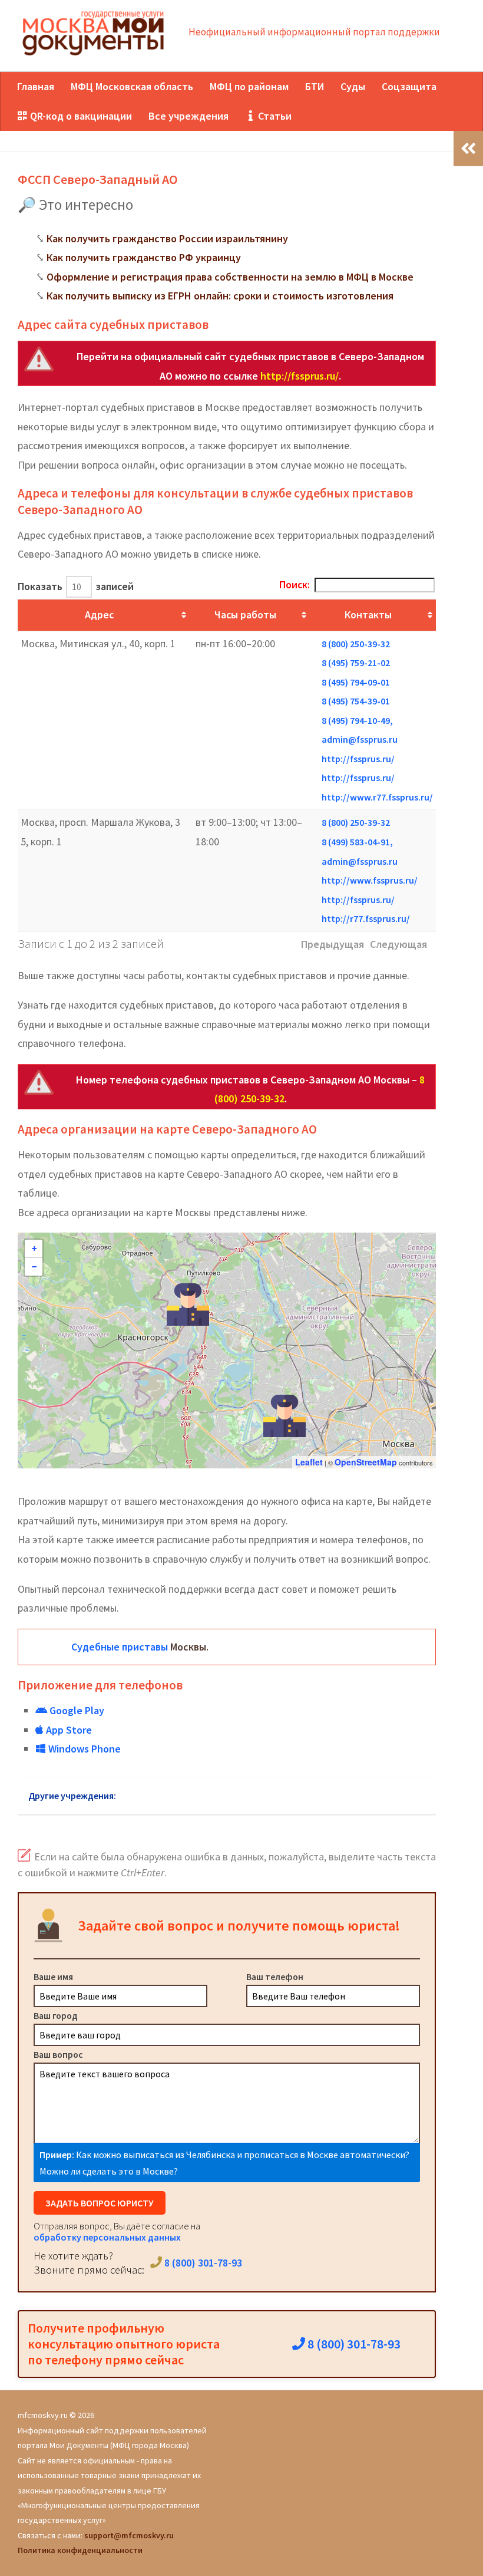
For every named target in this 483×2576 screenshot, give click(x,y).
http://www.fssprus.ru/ (370, 880)
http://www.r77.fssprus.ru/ (377, 797)
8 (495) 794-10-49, (357, 720)
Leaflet (309, 1462)
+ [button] (34, 1249)
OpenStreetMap (366, 1462)
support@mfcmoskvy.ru (129, 2535)
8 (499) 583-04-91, (357, 842)
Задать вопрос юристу (100, 2203)
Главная (36, 86)
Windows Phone (83, 1749)
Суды (353, 86)
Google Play (76, 1710)
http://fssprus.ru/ (300, 376)
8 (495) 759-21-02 (356, 663)
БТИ (315, 86)
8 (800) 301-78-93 (202, 2263)
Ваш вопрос (58, 2054)
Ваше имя (53, 1977)
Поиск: (295, 584)
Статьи (274, 116)
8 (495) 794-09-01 (356, 682)
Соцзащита (409, 86)
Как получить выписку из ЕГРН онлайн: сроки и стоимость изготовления (220, 296)
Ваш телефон (275, 1977)
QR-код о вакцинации (80, 116)
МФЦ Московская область (132, 86)
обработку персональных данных (107, 2237)
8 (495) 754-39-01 (356, 701)
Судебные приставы (120, 1647)
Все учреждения (188, 116)
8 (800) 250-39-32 (356, 644)
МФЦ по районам (249, 86)
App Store (68, 1730)
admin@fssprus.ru (360, 739)
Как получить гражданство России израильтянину (167, 238)
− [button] (34, 1267)
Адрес (99, 615)
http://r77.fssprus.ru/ (366, 918)
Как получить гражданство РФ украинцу (144, 257)
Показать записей (76, 586)
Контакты (368, 615)
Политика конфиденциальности (80, 2550)
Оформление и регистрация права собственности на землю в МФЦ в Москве (230, 277)
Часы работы (245, 615)
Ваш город (56, 2015)
